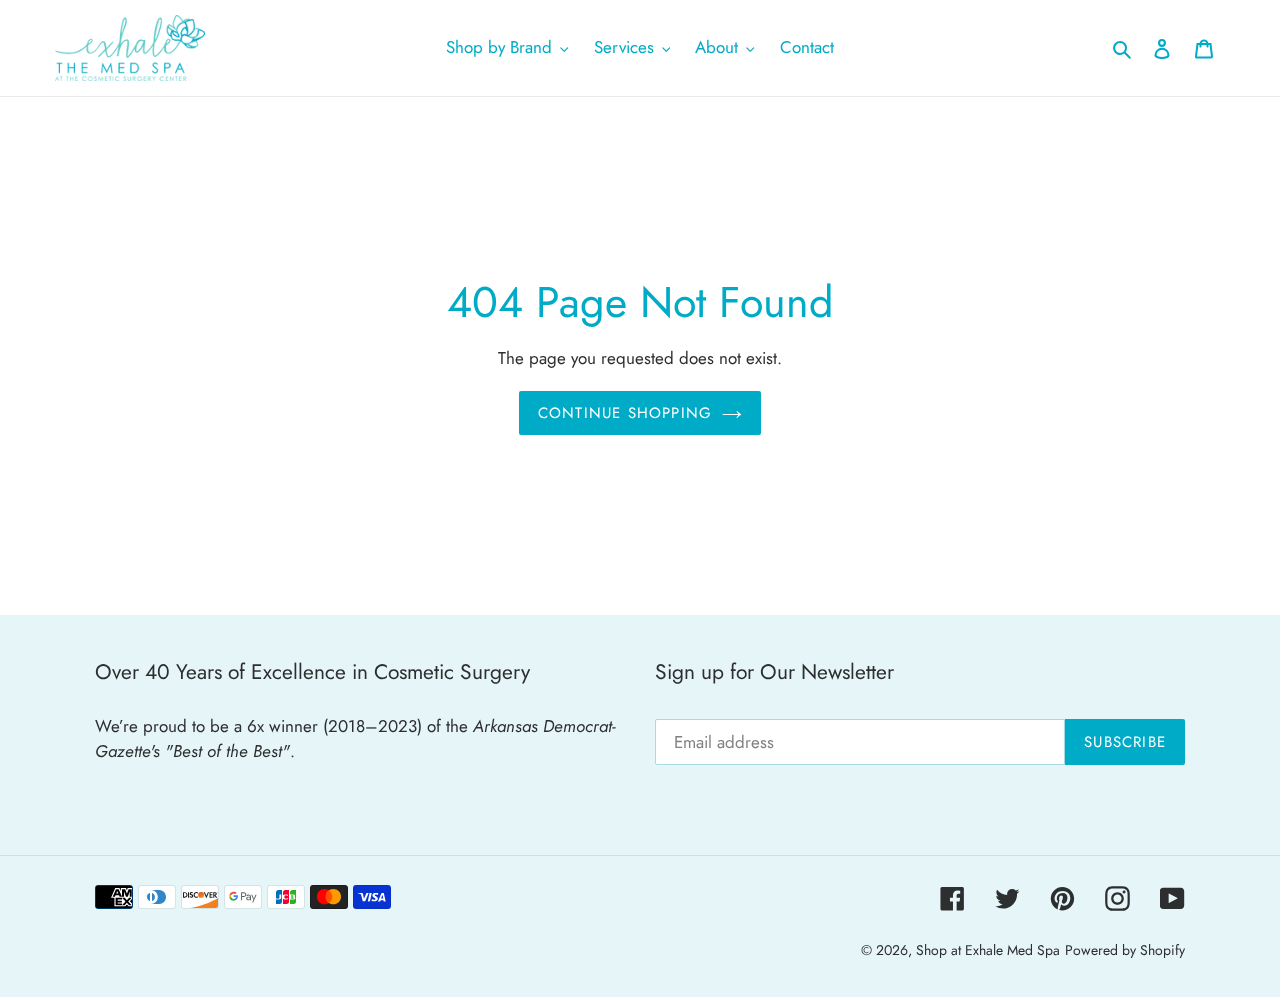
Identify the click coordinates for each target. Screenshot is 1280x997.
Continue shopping (625, 413)
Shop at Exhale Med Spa (988, 950)
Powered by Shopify (1125, 950)
